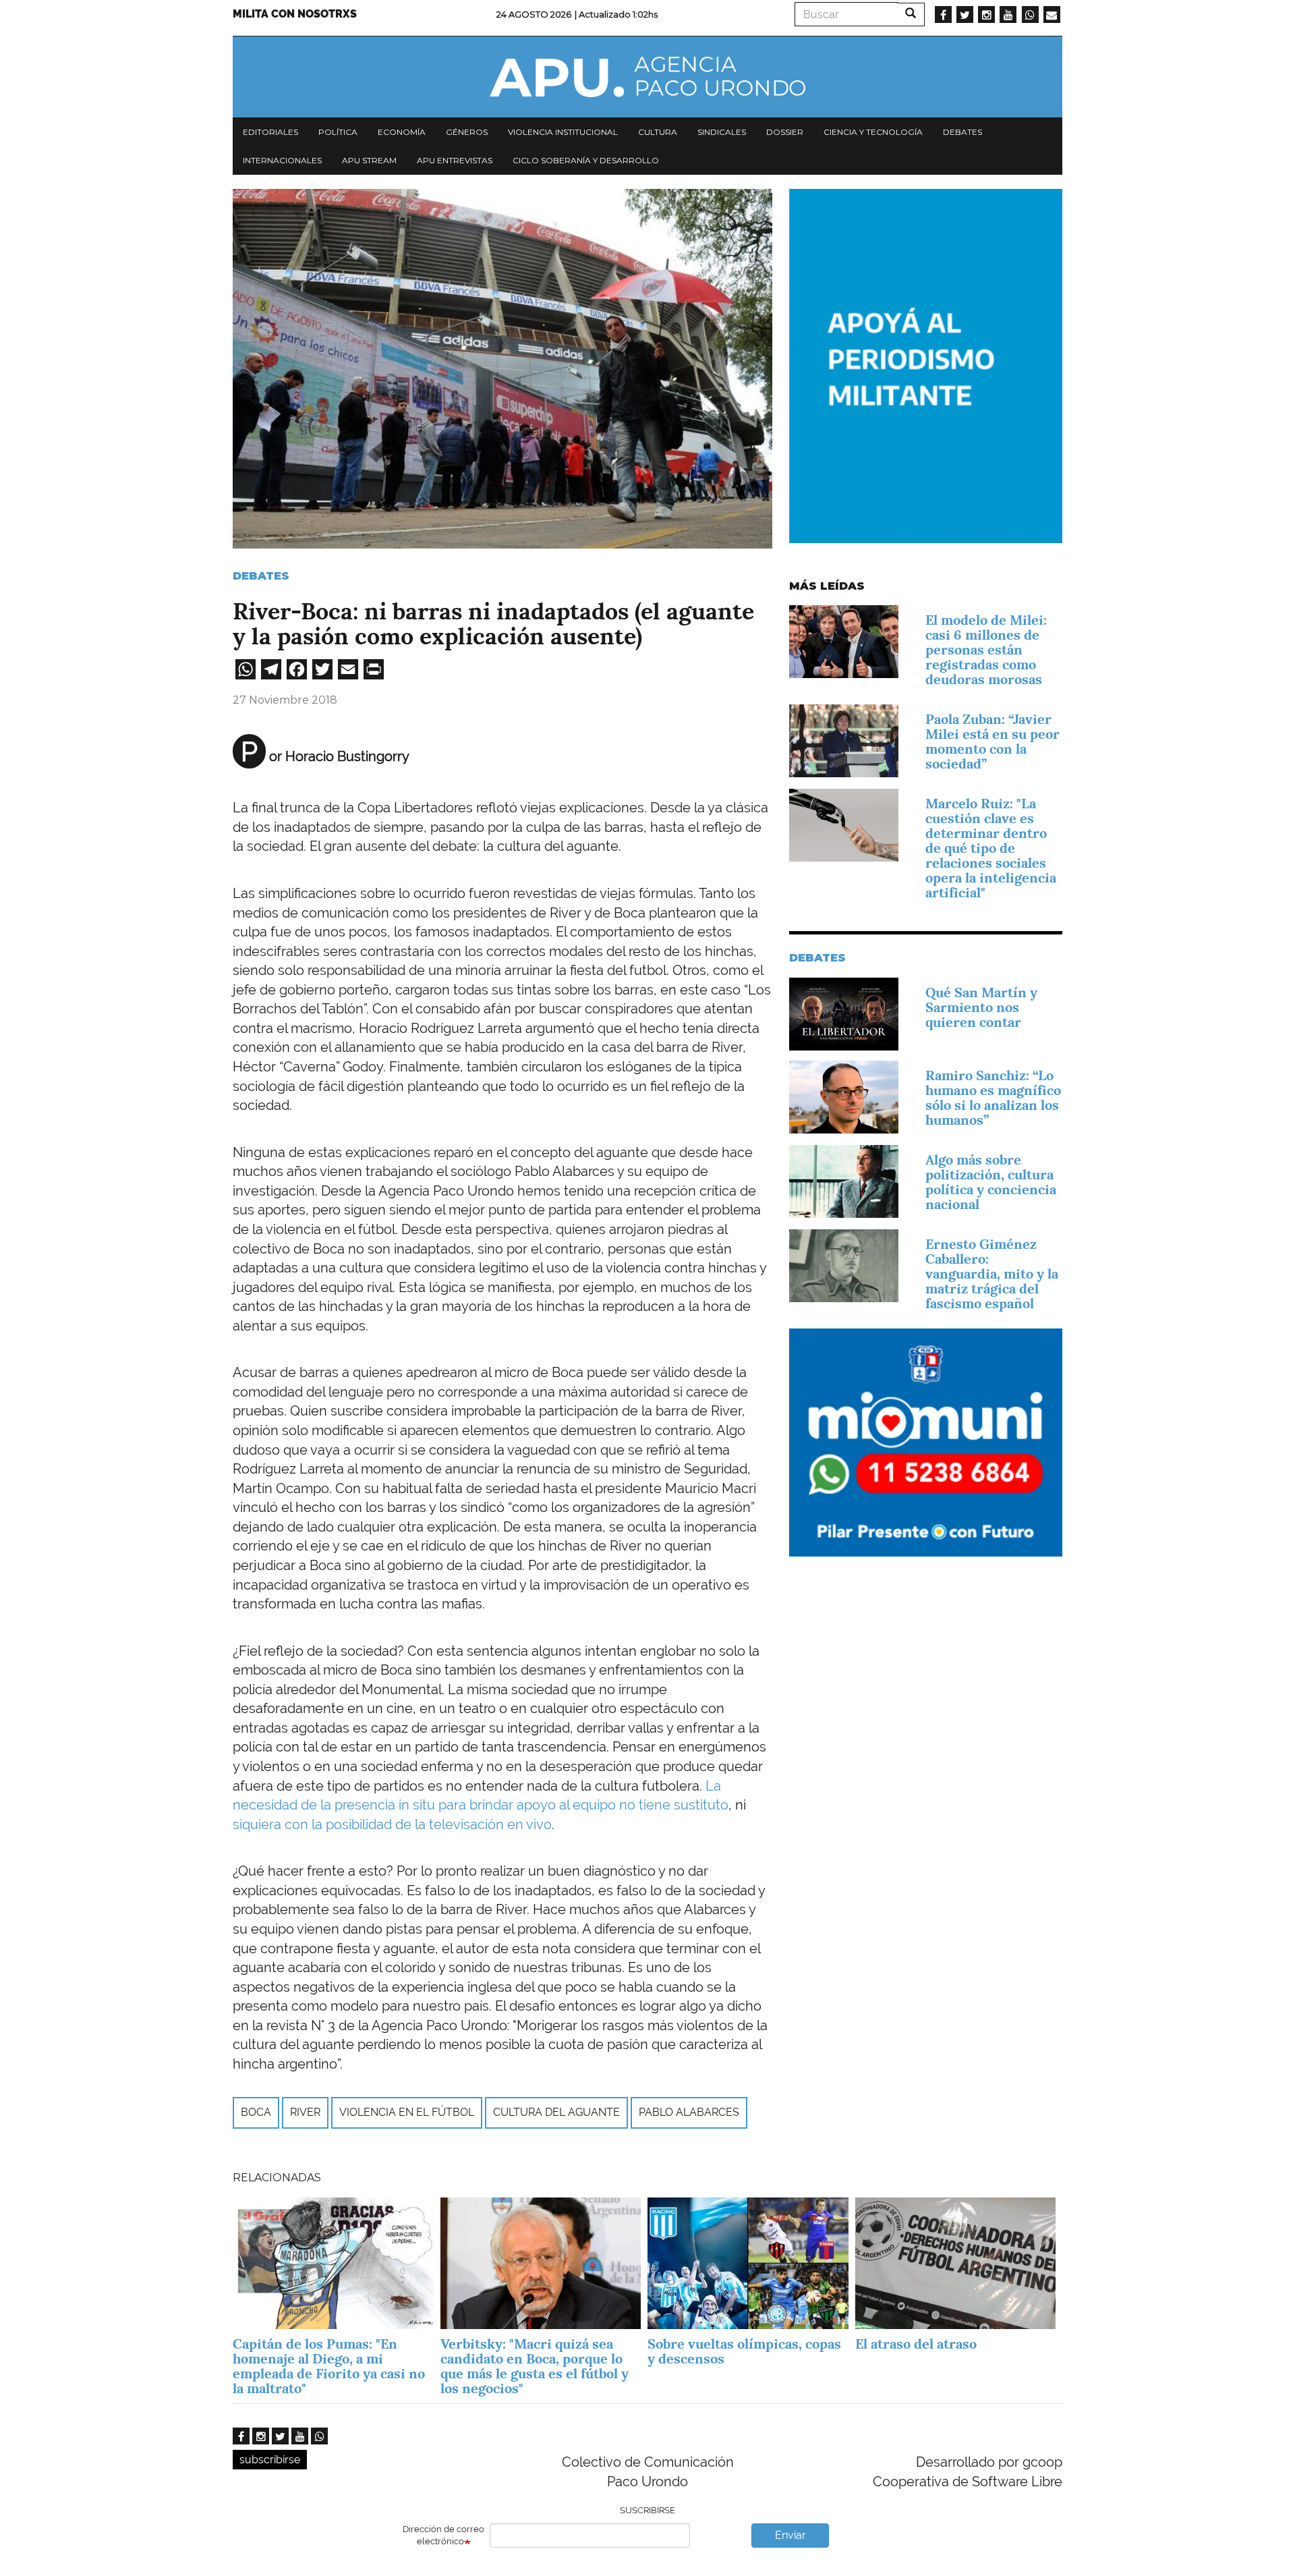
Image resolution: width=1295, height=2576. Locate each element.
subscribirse (270, 2460)
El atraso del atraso (916, 2344)
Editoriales (270, 132)
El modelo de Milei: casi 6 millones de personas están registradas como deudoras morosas (986, 650)
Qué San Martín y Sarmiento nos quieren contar (981, 1007)
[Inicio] (647, 77)
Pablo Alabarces (689, 2112)
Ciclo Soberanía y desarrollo (586, 160)
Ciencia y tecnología (873, 132)
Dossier (785, 132)
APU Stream (369, 160)
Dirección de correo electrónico (443, 2536)
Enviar (790, 2535)
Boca (256, 2112)
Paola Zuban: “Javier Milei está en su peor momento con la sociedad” (992, 741)
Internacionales (282, 160)
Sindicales (722, 132)
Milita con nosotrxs (295, 14)
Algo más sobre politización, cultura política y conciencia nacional (991, 1182)
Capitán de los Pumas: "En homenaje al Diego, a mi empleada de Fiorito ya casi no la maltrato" (329, 2366)
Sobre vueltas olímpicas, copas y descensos (744, 2351)
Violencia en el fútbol (407, 2112)
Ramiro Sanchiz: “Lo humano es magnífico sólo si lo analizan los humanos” (993, 1098)
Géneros (467, 132)
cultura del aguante (556, 2112)
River (305, 2112)
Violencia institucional (563, 132)
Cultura (658, 132)
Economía (402, 132)
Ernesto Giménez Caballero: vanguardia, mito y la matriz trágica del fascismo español (992, 1274)
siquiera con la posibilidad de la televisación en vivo (392, 1824)
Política (338, 132)
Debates (962, 132)
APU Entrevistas (455, 160)
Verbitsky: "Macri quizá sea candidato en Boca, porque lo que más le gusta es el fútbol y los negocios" (535, 2366)
